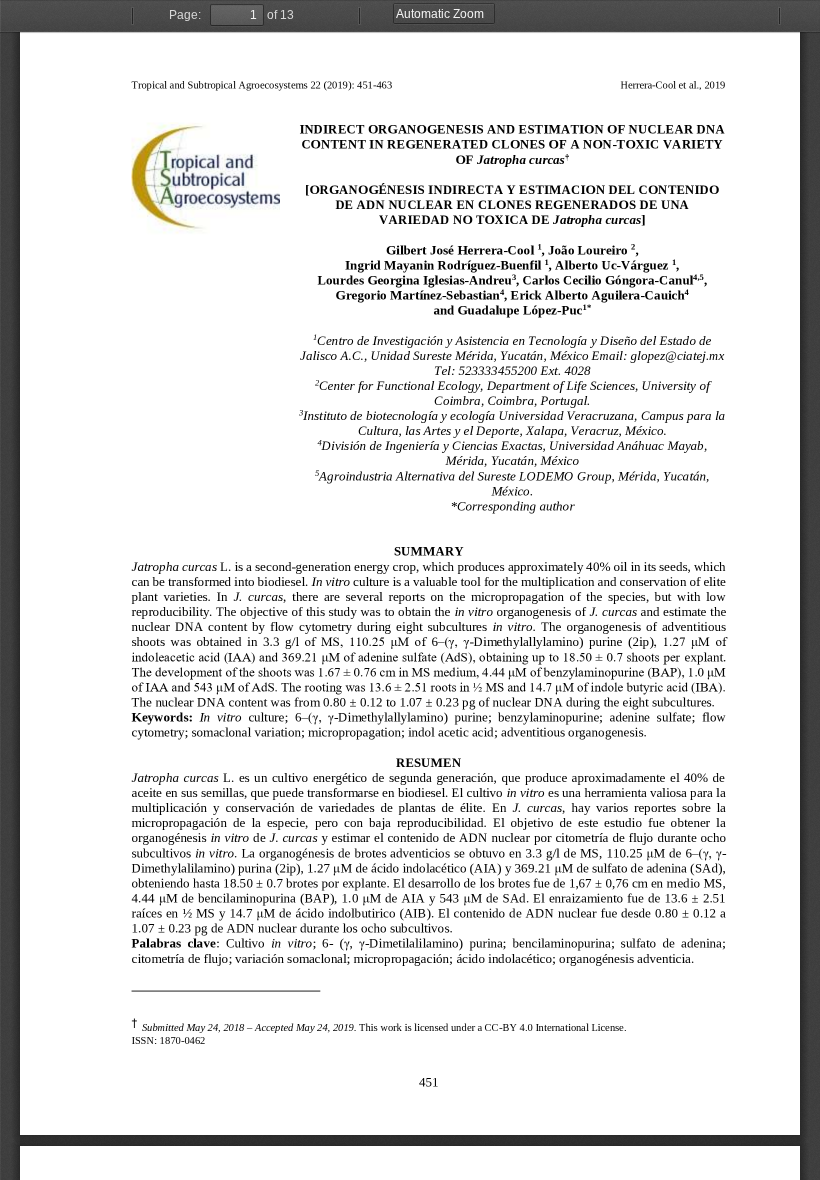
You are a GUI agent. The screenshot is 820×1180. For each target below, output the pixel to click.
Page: (185, 15)
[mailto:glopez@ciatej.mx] (677, 354)
